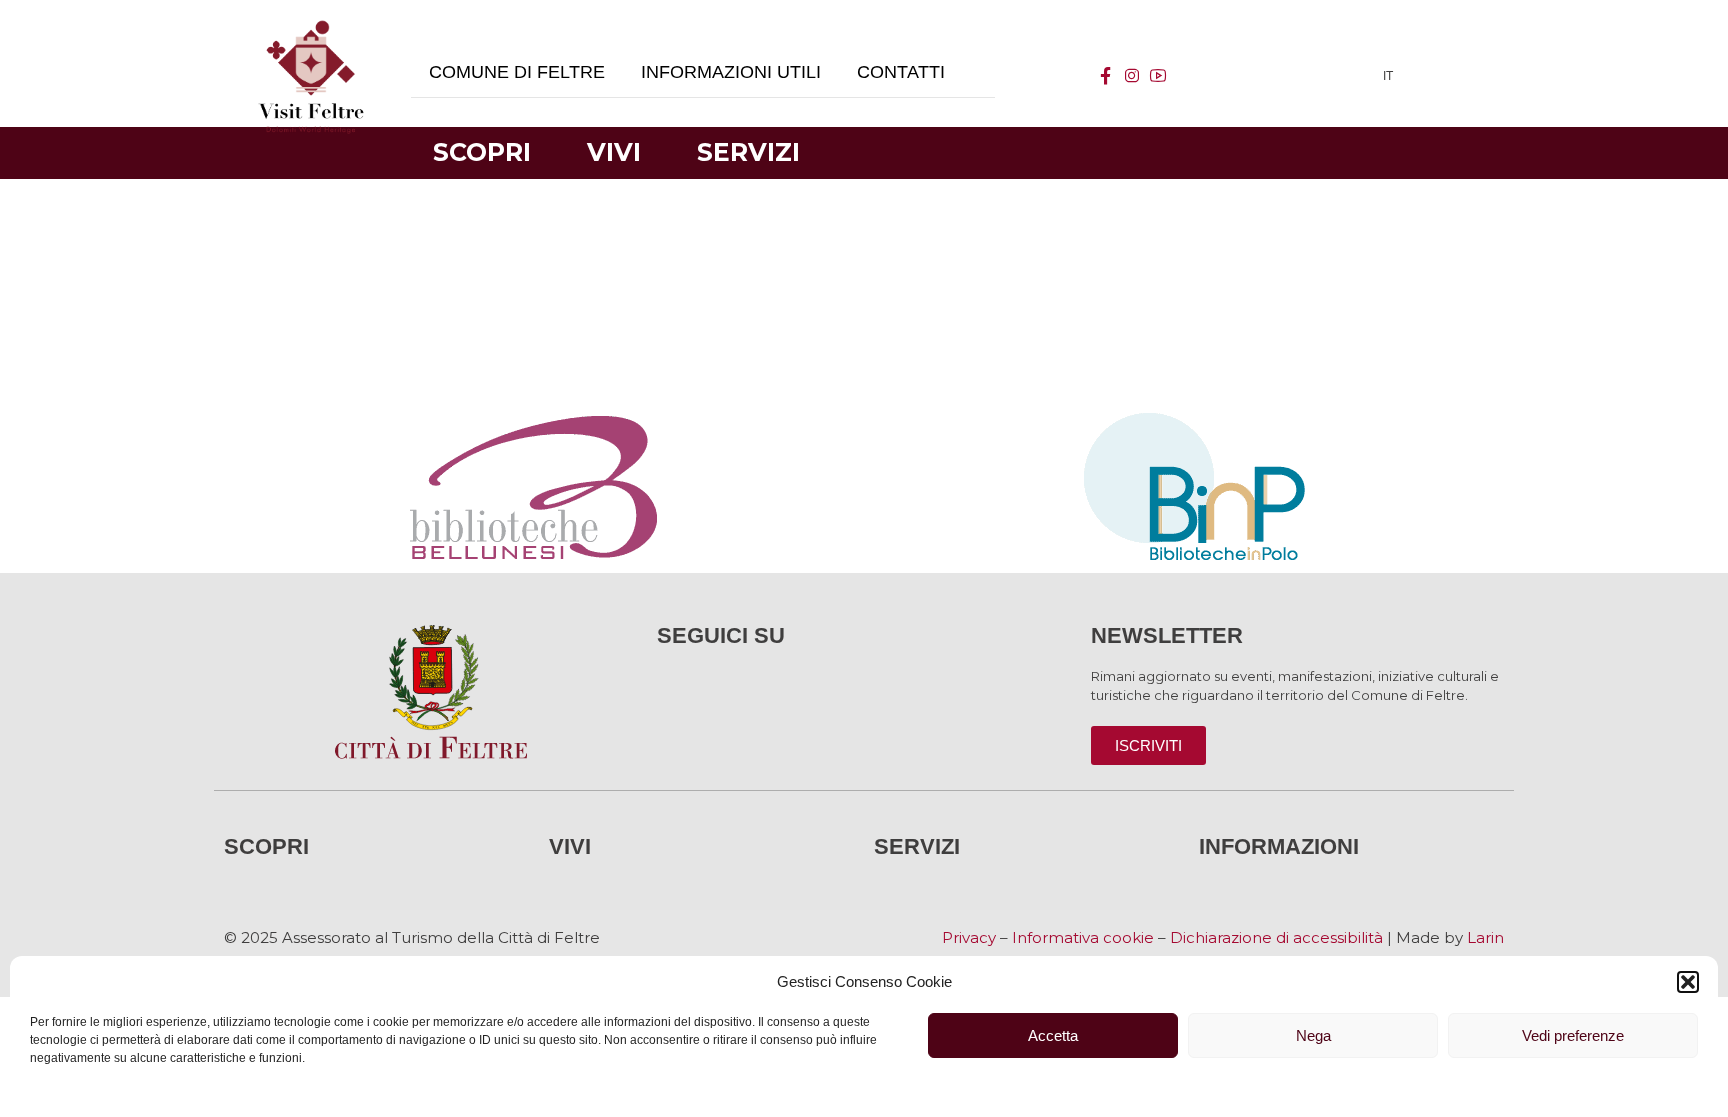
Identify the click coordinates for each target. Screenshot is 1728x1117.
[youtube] (1158, 76)
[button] (1688, 982)
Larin (1485, 937)
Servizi (748, 152)
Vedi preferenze (1573, 1035)
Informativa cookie (1083, 937)
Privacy (969, 937)
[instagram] (1132, 76)
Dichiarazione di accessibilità (1276, 937)
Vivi (614, 152)
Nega (1313, 1035)
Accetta (1053, 1035)
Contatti (901, 72)
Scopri (482, 152)
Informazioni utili (731, 72)
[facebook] (1106, 76)
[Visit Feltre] (311, 300)
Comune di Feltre (517, 72)
